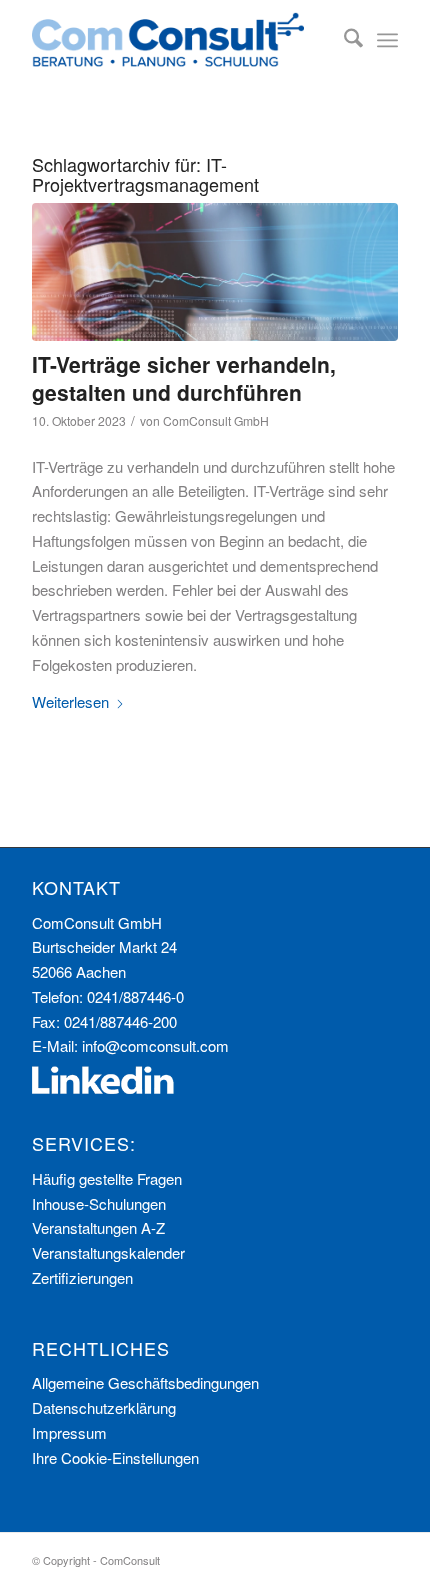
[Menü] (387, 40)
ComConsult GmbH (216, 420)
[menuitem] (343, 40)
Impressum (69, 1432)
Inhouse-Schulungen (99, 1203)
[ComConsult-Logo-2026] (178, 40)
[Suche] (343, 40)
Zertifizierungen (82, 1277)
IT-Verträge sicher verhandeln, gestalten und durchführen (184, 377)
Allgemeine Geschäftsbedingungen (145, 1382)
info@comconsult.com (155, 1045)
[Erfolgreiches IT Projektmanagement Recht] (215, 272)
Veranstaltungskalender (108, 1252)
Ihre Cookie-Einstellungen (115, 1457)
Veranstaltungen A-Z (98, 1227)
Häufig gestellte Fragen (107, 1178)
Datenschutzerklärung (104, 1407)
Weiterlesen (70, 701)
